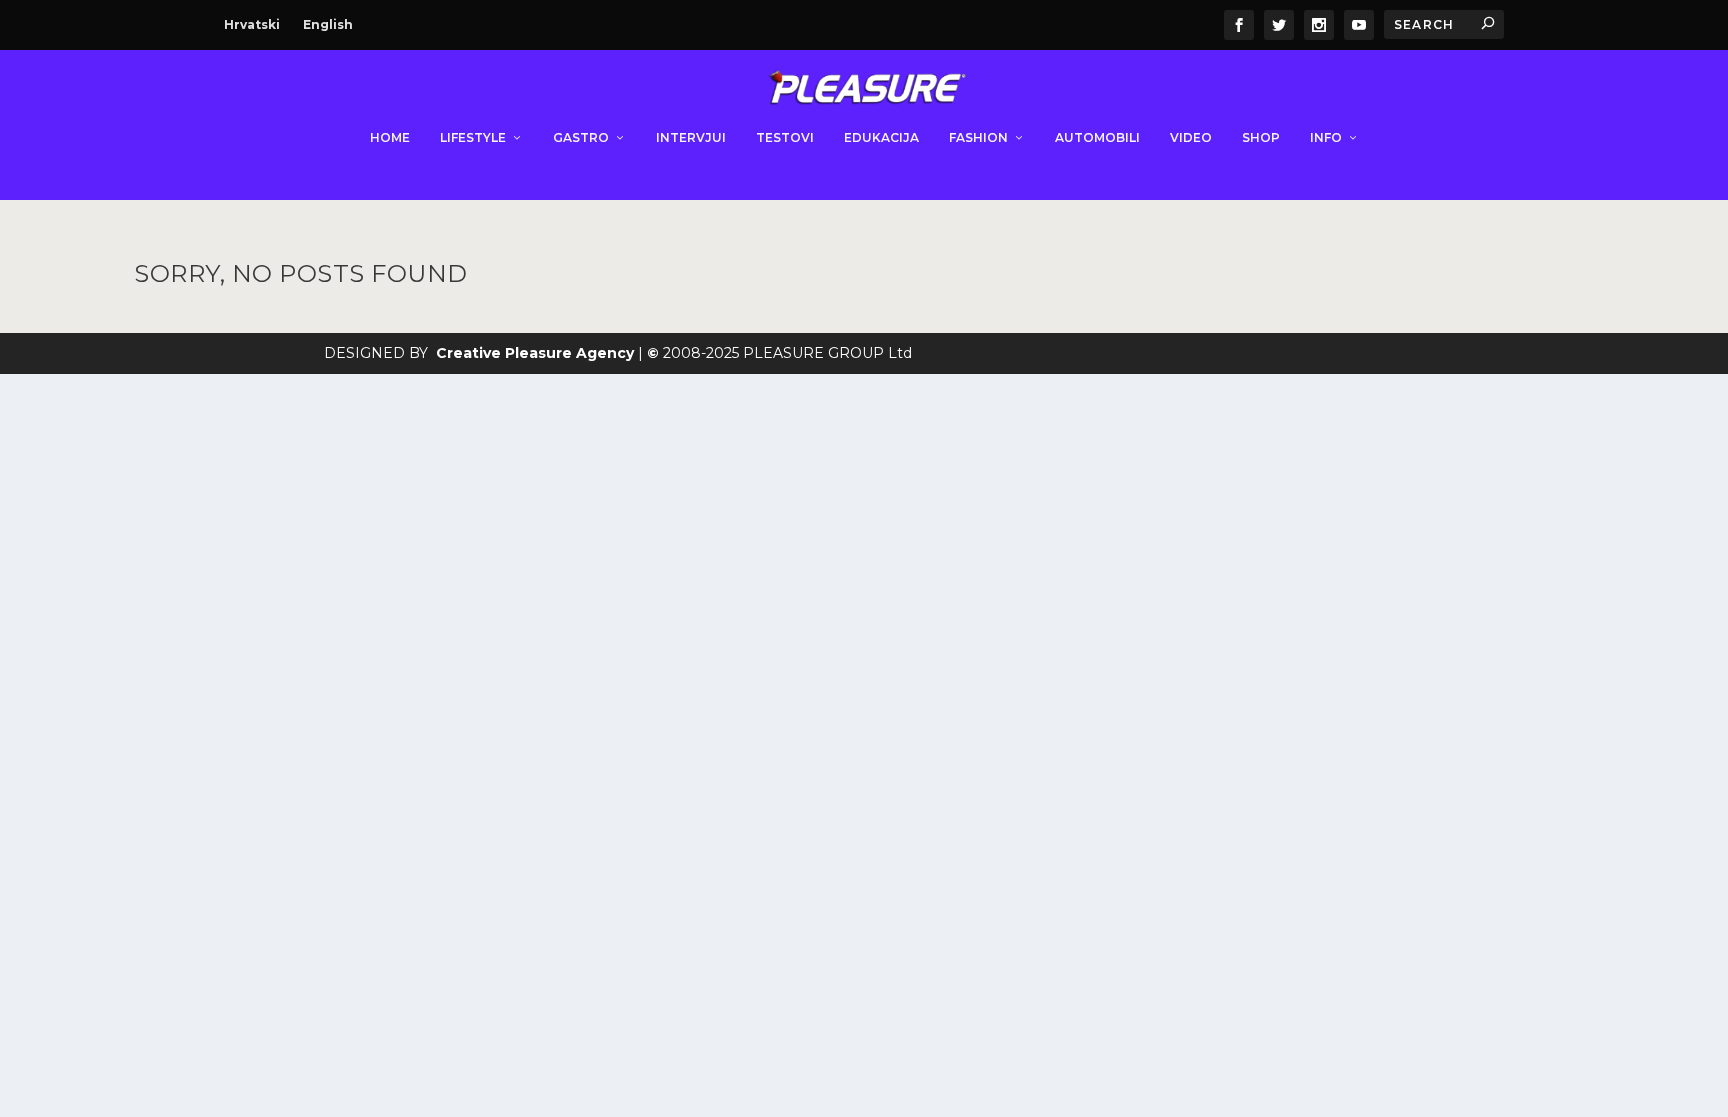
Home (390, 137)
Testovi (785, 137)
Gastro (581, 137)
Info (1326, 137)
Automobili (1097, 137)
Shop (1261, 137)
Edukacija (881, 137)
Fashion (978, 137)
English (328, 24)
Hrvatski (252, 24)
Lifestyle (473, 137)
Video (1191, 137)
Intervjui (691, 137)
